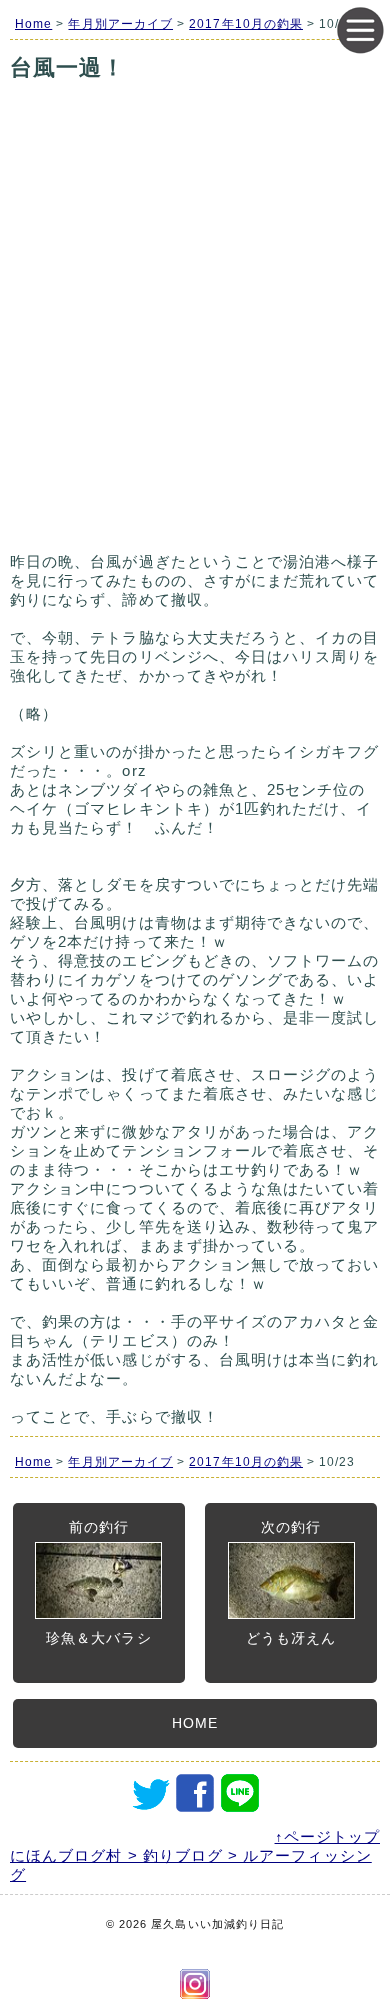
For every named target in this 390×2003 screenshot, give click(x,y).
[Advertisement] (195, 342)
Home (33, 24)
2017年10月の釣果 (246, 24)
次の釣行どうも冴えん (291, 1582)
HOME (195, 1723)
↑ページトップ (327, 1836)
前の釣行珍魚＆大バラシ (98, 1582)
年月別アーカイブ (120, 24)
